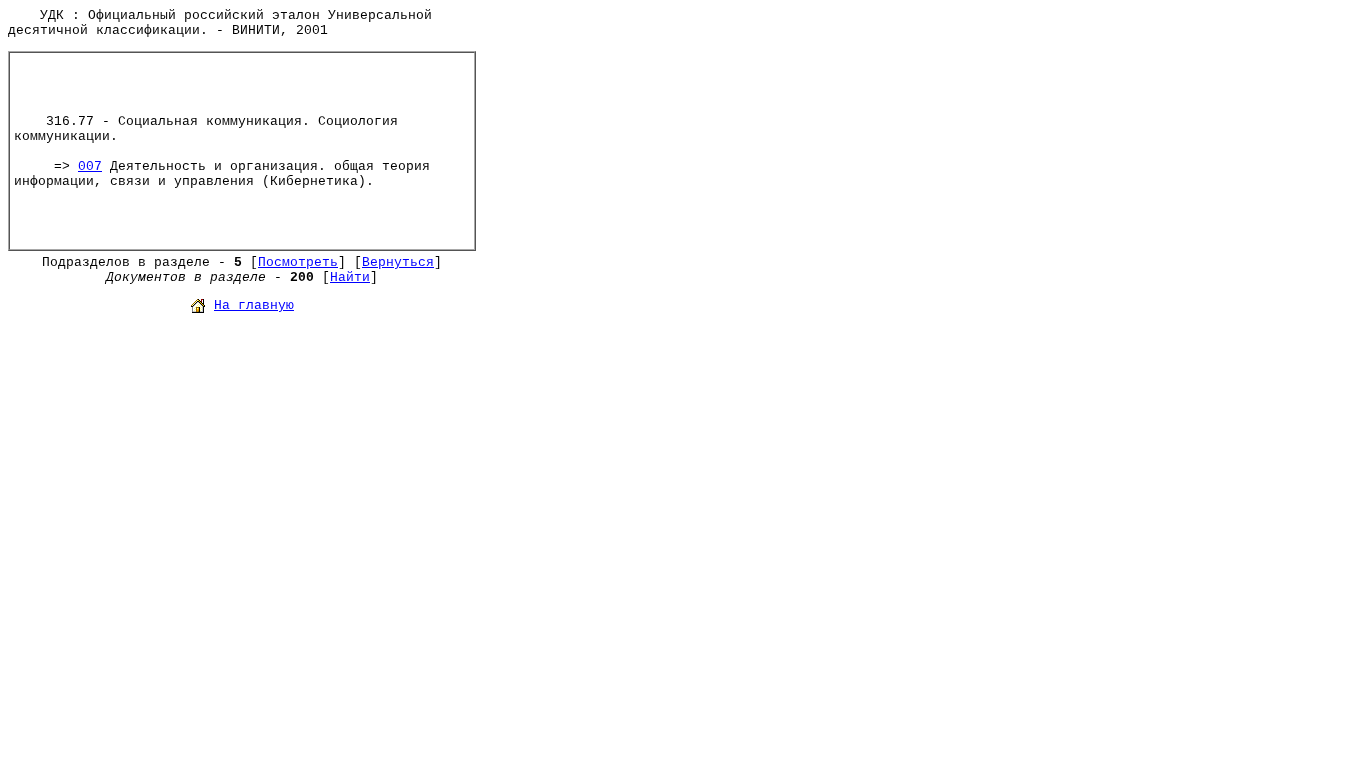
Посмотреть (298, 262)
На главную (254, 305)
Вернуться (398, 262)
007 (90, 166)
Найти (350, 277)
